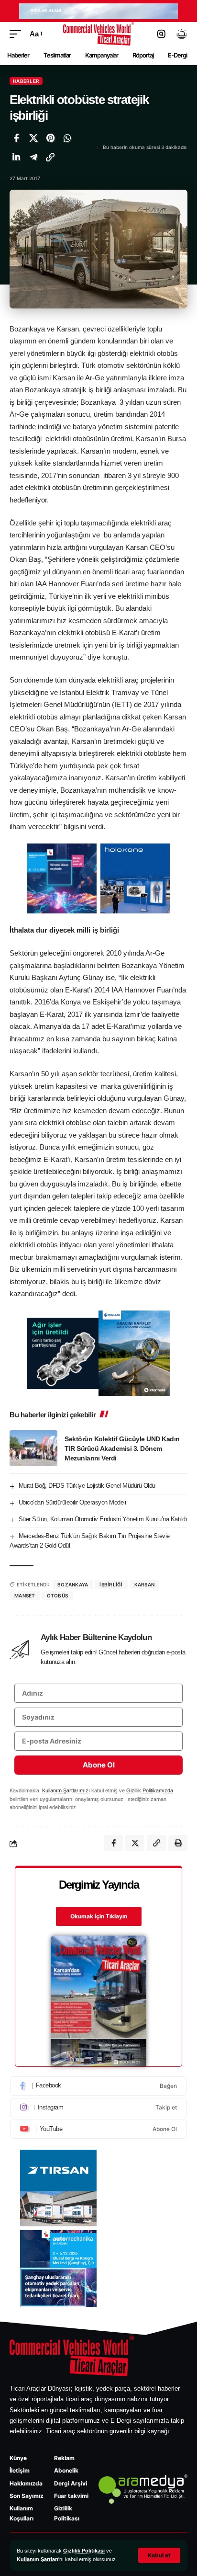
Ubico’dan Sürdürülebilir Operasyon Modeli (72, 1502)
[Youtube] (98, 2129)
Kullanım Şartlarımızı (66, 1790)
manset (25, 1596)
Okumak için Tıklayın (99, 1916)
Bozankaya (73, 1584)
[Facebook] (98, 2086)
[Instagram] (98, 2108)
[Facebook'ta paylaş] (16, 138)
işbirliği (111, 1584)
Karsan (145, 1584)
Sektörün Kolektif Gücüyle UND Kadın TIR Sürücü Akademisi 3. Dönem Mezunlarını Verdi (122, 1448)
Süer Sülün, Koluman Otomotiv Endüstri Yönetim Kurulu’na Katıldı (103, 1519)
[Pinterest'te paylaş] (50, 138)
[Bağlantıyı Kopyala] (50, 157)
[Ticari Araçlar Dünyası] (99, 34)
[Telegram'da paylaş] (33, 157)
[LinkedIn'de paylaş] (16, 157)
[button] (159, 2555)
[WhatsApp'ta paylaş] (67, 138)
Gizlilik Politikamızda (150, 1790)
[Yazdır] (178, 1843)
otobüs (58, 1596)
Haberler (26, 81)
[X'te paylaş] (33, 138)
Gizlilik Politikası (84, 2551)
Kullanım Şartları (38, 2559)
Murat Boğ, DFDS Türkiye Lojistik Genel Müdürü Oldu (87, 1486)
